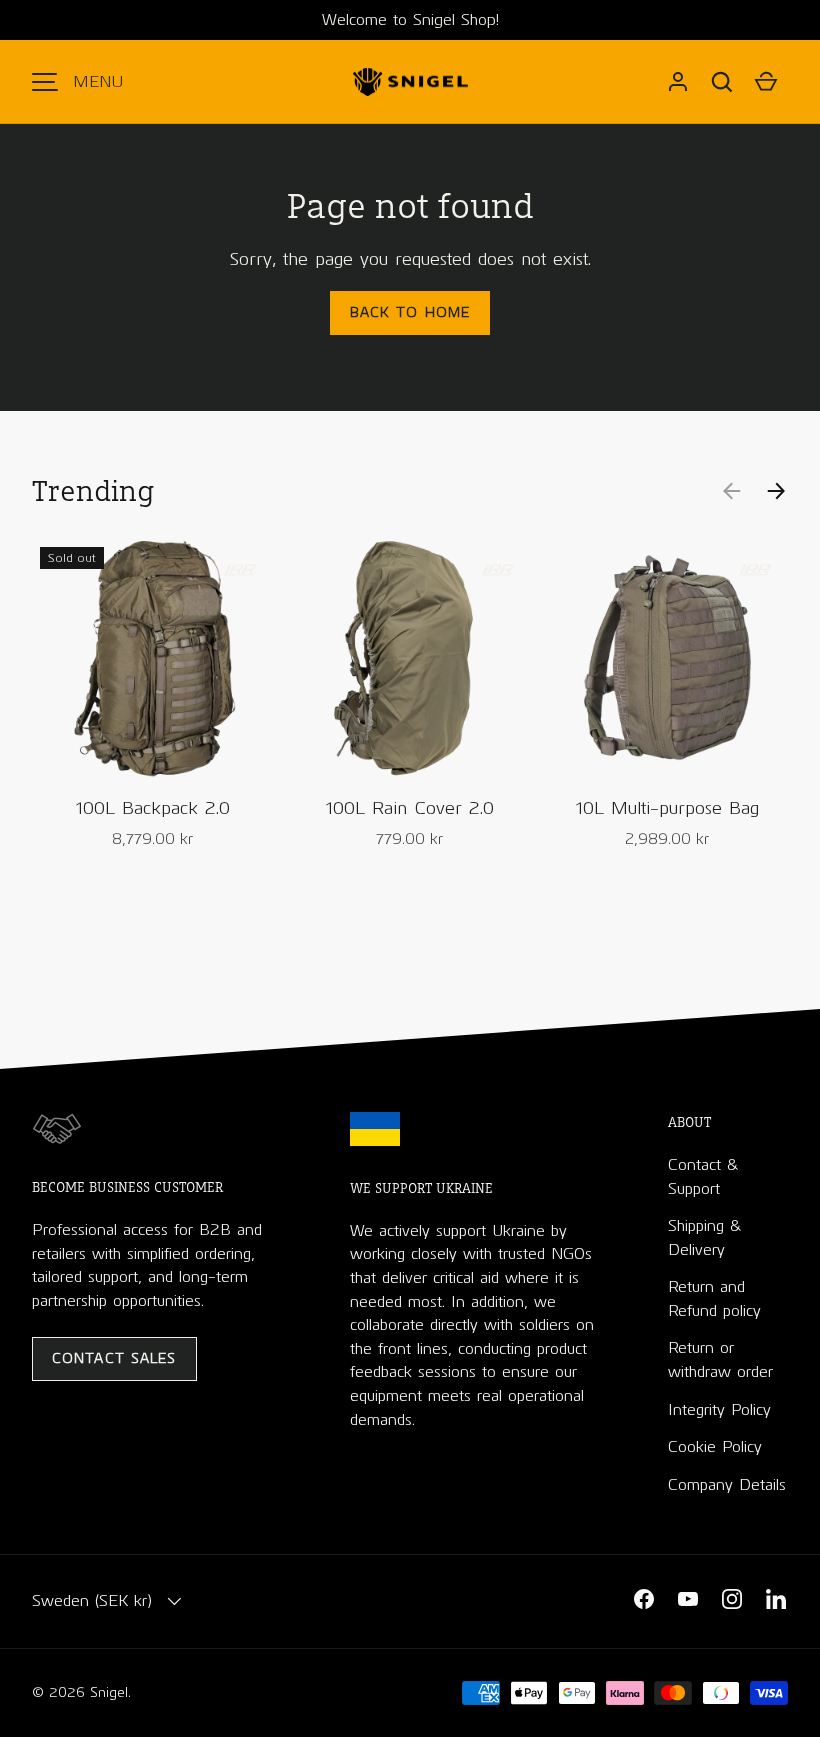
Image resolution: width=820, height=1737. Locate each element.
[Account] (678, 82)
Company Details (727, 1484)
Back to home (410, 312)
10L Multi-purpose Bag (667, 808)
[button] (722, 82)
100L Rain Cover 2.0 (410, 808)
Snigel (109, 1692)
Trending (93, 490)
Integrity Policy (719, 1409)
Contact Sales (114, 1358)
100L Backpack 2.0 (153, 808)
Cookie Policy (715, 1446)
